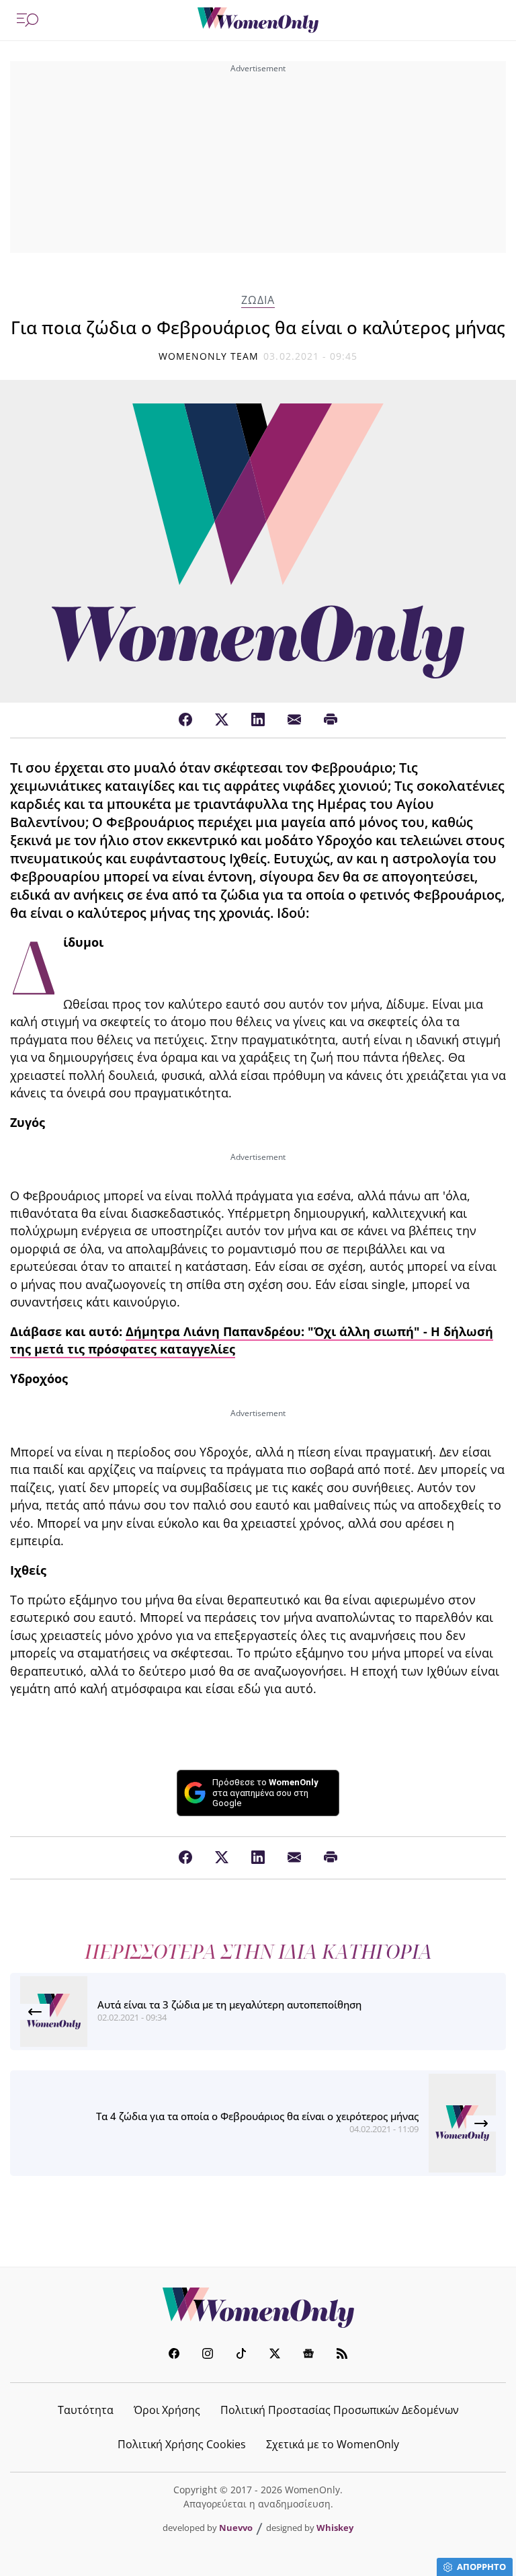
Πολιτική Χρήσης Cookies (182, 2444)
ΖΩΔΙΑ (258, 300)
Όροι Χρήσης (167, 2410)
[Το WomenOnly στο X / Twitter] (275, 2355)
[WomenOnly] (258, 20)
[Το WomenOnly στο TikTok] (241, 2355)
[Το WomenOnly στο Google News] (308, 2355)
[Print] (331, 720)
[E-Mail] (294, 720)
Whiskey (335, 2528)
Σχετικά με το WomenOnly (333, 2444)
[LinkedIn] (258, 720)
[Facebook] (185, 720)
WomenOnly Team (209, 356)
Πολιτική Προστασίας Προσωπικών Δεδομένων (340, 2410)
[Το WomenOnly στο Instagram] (208, 2355)
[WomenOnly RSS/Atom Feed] (342, 2355)
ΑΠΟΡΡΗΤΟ (481, 2567)
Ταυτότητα (86, 2410)
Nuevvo (236, 2528)
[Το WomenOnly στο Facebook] (174, 2355)
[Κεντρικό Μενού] (28, 20)
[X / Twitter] (222, 720)
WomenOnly (258, 2308)
